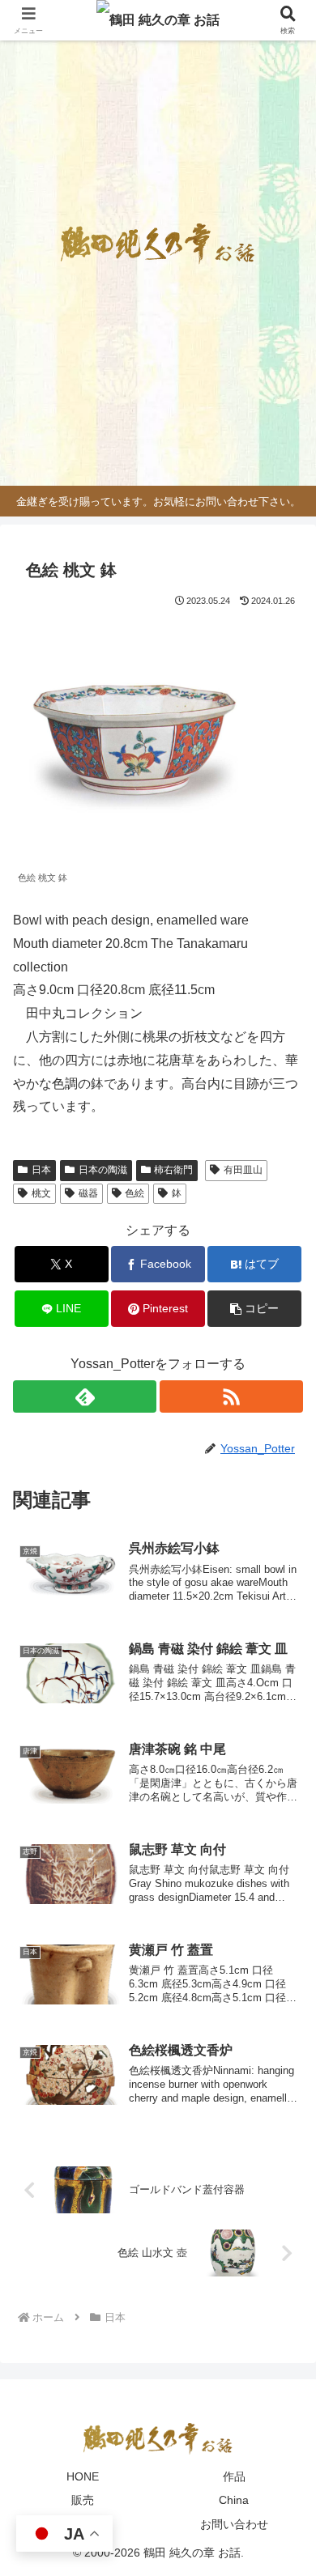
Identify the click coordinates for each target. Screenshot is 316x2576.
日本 (41, 1170)
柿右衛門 (173, 1170)
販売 (83, 2500)
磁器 (88, 1193)
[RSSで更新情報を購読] (231, 1396)
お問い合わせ (234, 2524)
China (234, 2500)
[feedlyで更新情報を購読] (85, 1396)
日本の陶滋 (103, 1170)
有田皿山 (243, 1170)
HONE (83, 2476)
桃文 (41, 1193)
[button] (254, 1309)
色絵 (135, 1193)
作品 (234, 2476)
